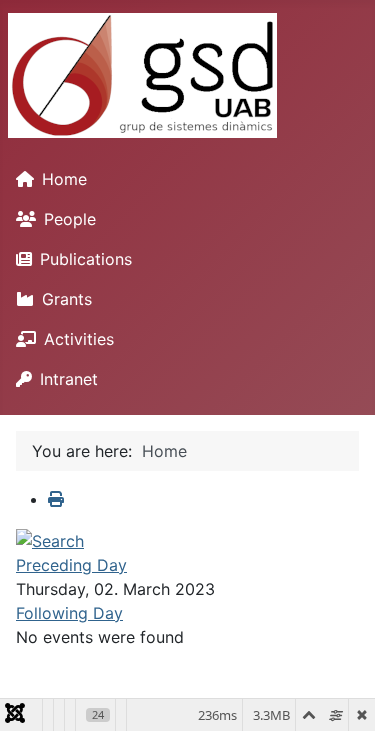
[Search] (50, 539)
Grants (67, 299)
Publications (86, 259)
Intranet (69, 379)
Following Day (69, 613)
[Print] (56, 499)
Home (64, 179)
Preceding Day (71, 565)
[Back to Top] (340, 694)
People (70, 219)
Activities (79, 339)
